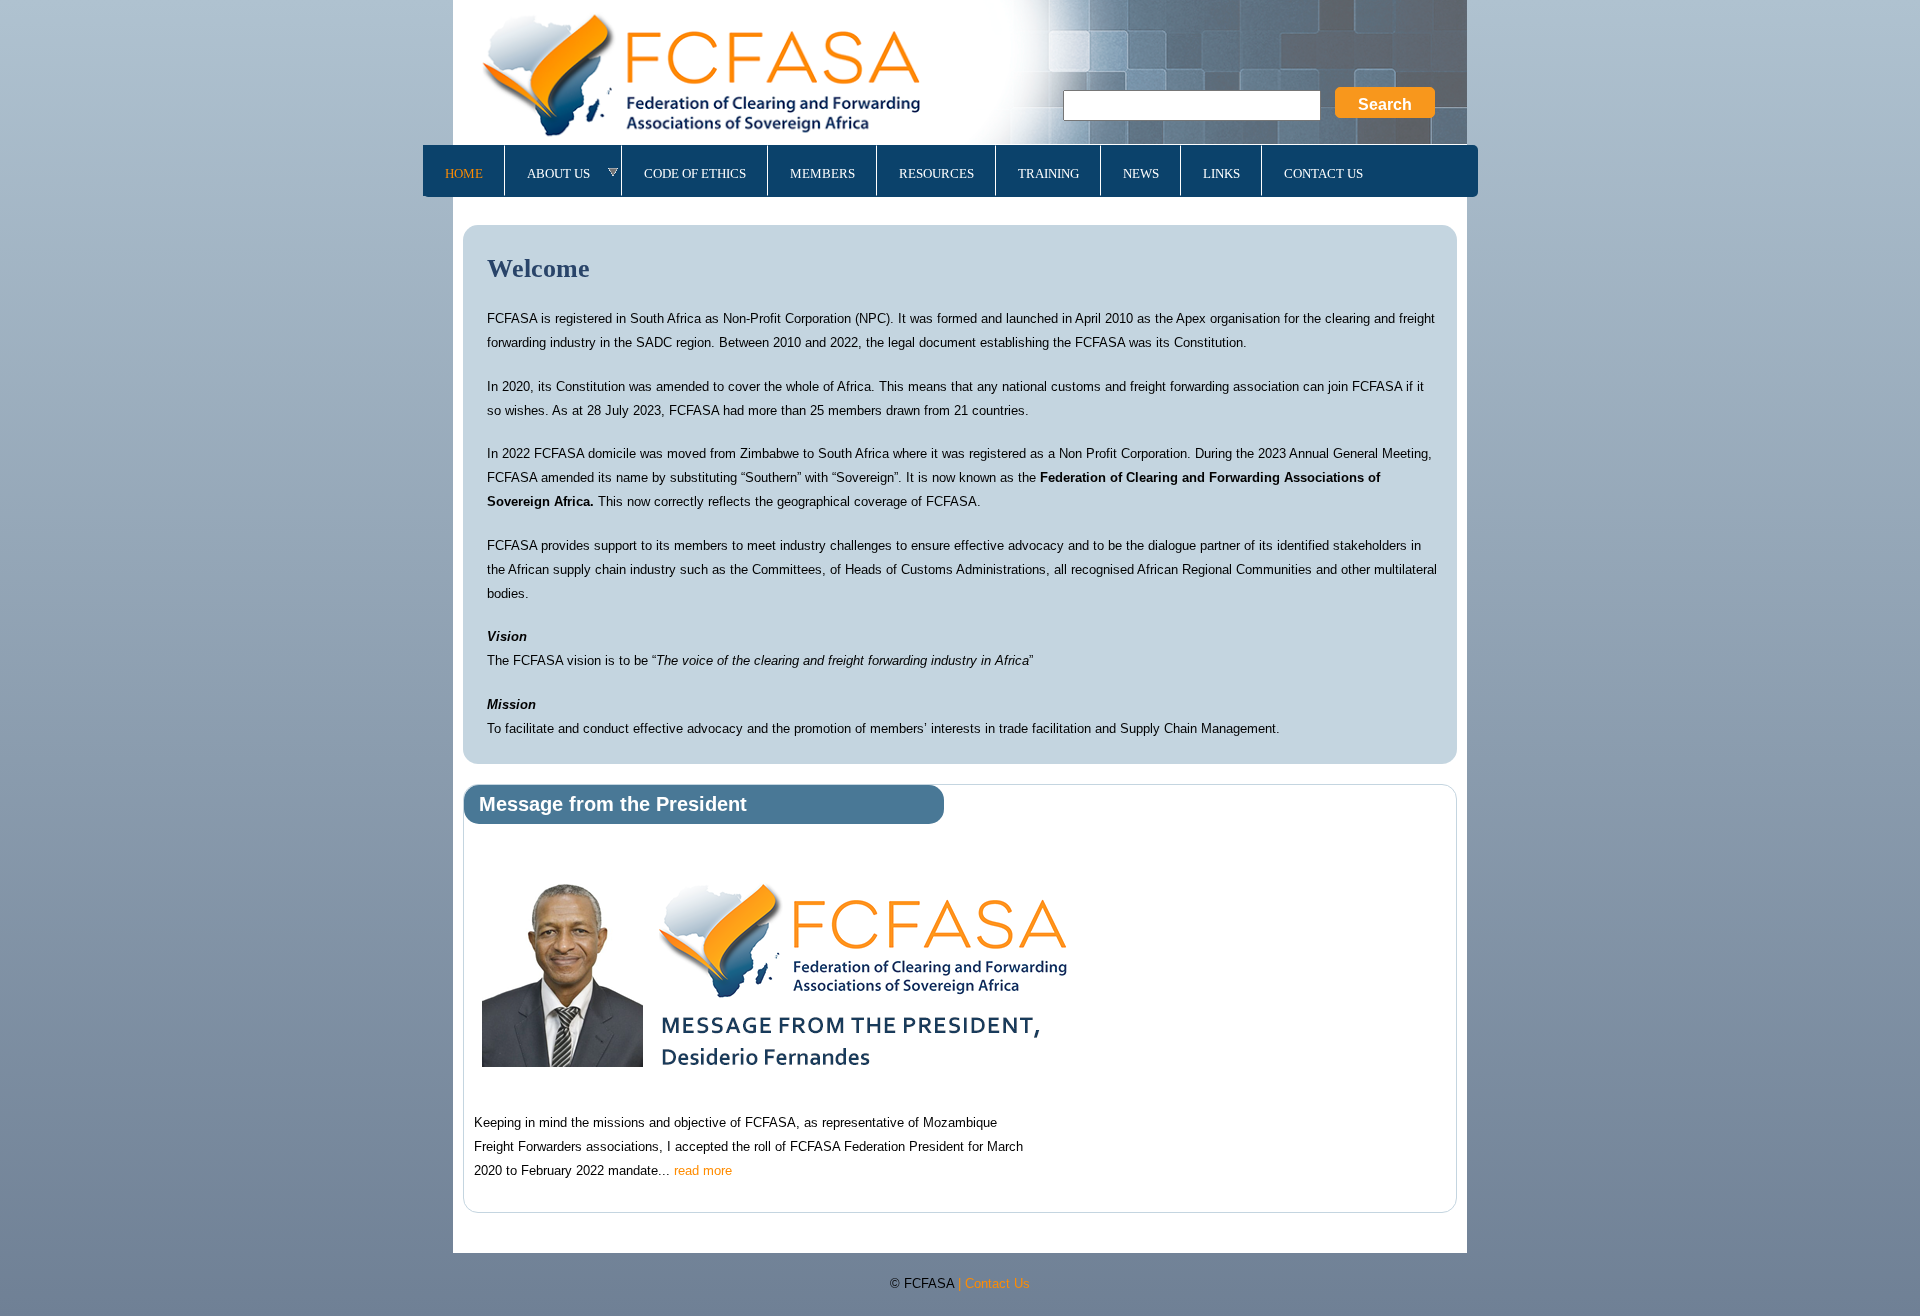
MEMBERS (822, 173)
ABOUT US (558, 173)
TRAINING (1048, 173)
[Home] (960, 76)
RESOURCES (936, 173)
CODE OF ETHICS (695, 173)
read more (703, 1170)
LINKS (1221, 173)
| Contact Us (994, 1283)
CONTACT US (1323, 173)
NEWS (1141, 173)
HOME (464, 173)
